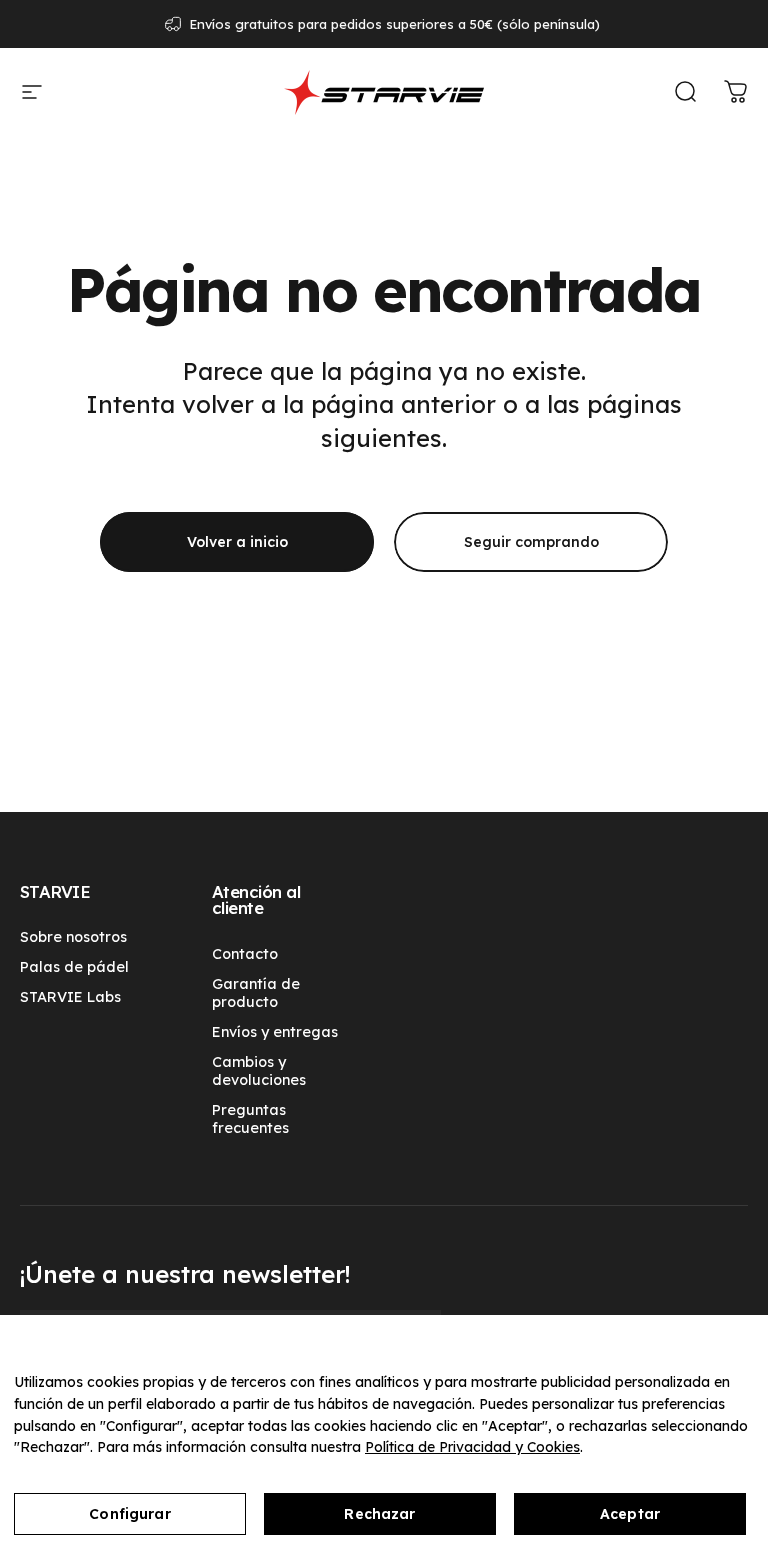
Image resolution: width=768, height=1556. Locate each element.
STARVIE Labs (70, 997)
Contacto (245, 954)
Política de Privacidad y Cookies (472, 1447)
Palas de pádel (74, 967)
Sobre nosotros (73, 937)
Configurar (129, 1514)
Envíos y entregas (275, 1032)
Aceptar (630, 1514)
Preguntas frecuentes (250, 1119)
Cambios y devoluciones (259, 1071)
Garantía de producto (256, 993)
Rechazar (379, 1514)
